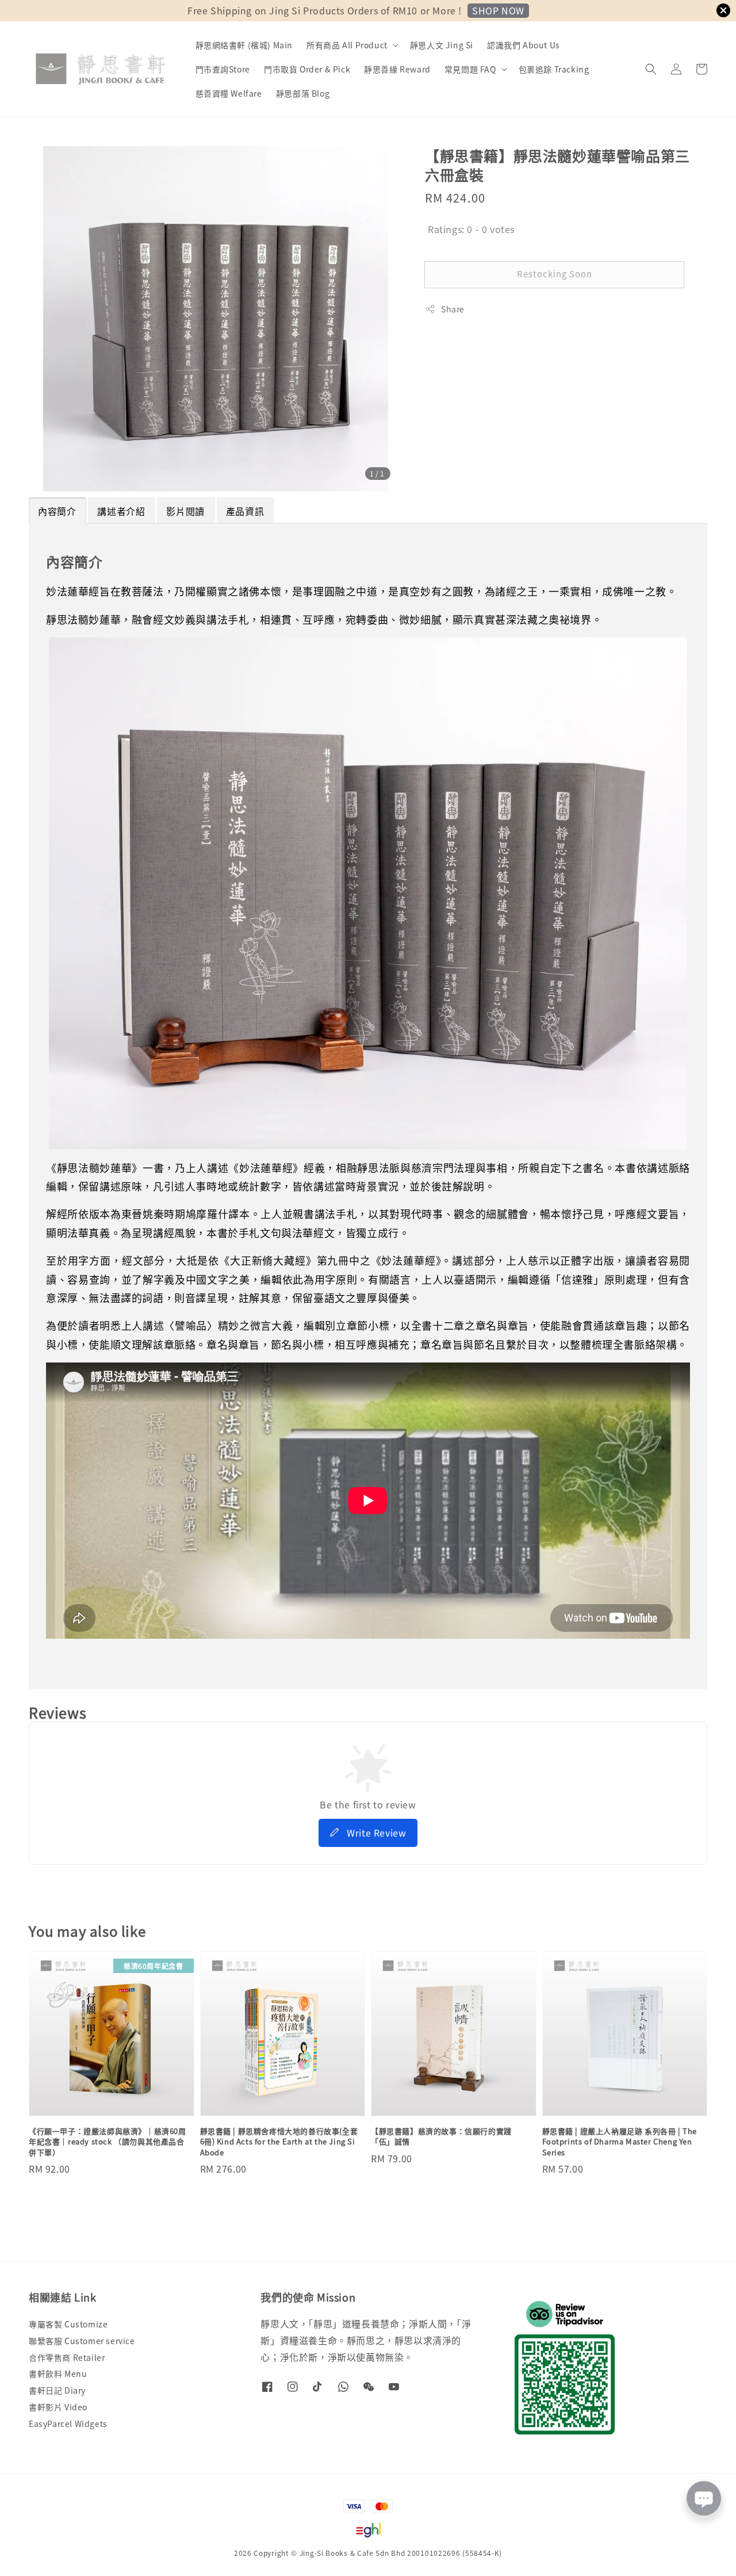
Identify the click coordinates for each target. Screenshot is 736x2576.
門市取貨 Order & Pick (307, 69)
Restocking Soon (555, 274)
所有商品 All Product (347, 45)
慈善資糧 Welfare (229, 93)
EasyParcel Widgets (68, 2424)
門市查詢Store (223, 69)
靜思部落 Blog (303, 93)
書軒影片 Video (58, 2407)
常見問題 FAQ (470, 69)
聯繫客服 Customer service (82, 2341)
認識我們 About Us (524, 45)
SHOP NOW (498, 10)
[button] (651, 69)
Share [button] (453, 309)
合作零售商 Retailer (67, 2357)
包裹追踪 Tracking (554, 69)
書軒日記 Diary (57, 2390)
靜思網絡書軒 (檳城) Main (244, 45)
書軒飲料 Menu (58, 2373)
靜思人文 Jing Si (442, 45)
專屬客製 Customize (68, 2324)
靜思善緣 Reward (397, 69)
